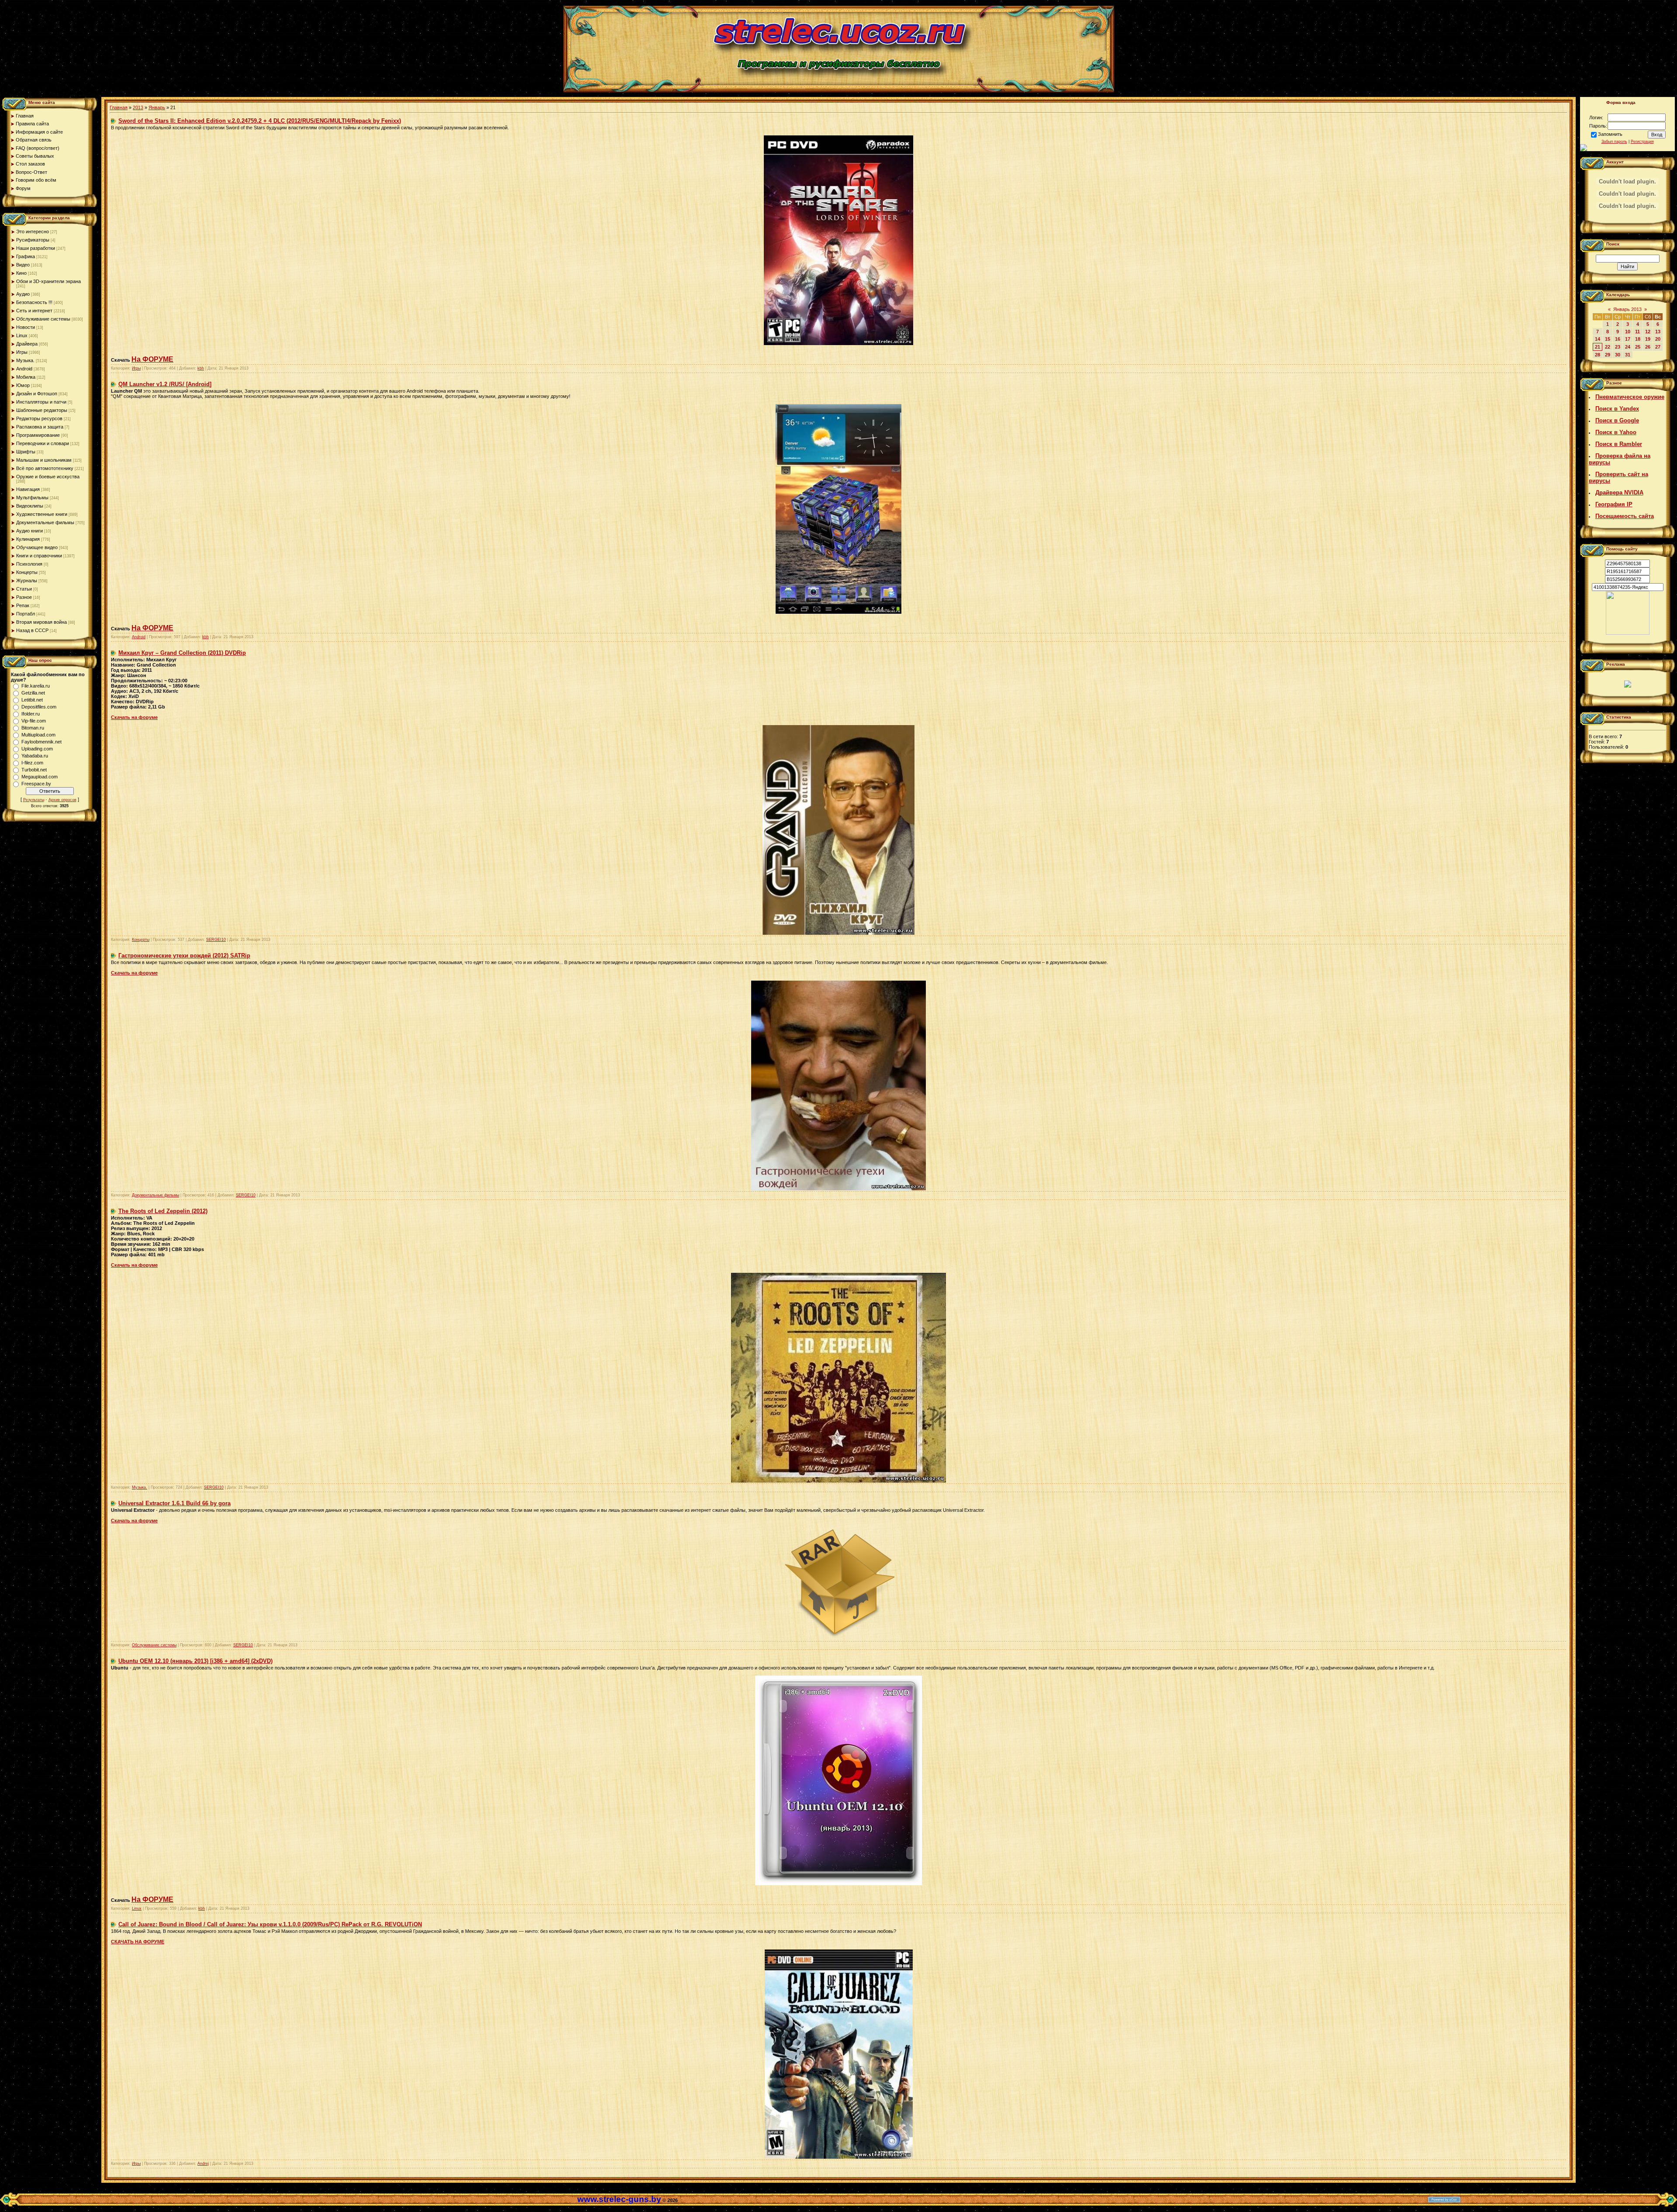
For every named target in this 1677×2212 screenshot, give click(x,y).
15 (1608, 339)
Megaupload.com (40, 777)
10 (1628, 332)
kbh (201, 368)
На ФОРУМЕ (152, 359)
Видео (23, 265)
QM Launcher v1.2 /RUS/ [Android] (165, 384)
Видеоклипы (30, 506)
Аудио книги (29, 531)
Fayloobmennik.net (41, 742)
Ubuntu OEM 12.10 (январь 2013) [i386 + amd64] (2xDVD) (195, 1661)
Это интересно (33, 232)
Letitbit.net (32, 700)
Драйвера (27, 344)
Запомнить (1610, 134)
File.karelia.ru (36, 686)
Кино (21, 273)
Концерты (27, 572)
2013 (138, 107)
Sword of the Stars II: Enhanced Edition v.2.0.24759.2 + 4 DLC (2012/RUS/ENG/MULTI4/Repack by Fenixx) (260, 121)
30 (1618, 355)
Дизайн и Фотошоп (37, 394)
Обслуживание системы (43, 319)
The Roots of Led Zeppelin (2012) (163, 1211)
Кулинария (28, 539)
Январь (157, 107)
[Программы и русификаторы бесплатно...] (1628, 633)
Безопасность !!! (34, 302)
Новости (26, 327)
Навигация (28, 489)
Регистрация (1642, 142)
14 (1598, 339)
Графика (26, 256)
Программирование (38, 435)
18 (1638, 339)
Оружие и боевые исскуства (48, 477)
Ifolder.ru (31, 714)
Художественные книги (42, 514)
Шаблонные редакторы (42, 410)
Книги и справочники (39, 556)
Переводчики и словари (43, 443)
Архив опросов (62, 800)
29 (1608, 355)
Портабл (26, 614)
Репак (23, 605)
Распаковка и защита (40, 427)
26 (1648, 347)
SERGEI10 (216, 940)
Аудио (23, 294)
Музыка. (25, 360)
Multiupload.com (38, 735)
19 (1648, 339)
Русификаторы (33, 240)
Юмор (23, 385)
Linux (22, 335)
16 (1618, 339)
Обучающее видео (37, 547)
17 (1628, 339)
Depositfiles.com (39, 707)
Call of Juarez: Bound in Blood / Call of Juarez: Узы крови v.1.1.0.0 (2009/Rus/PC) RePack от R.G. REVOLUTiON (270, 1924)
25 (1638, 347)
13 (1658, 332)
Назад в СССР (32, 630)
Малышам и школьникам (44, 460)
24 (1628, 347)
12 (1648, 332)
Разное (24, 597)
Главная (119, 107)
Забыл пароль (1614, 142)
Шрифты (26, 452)
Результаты (34, 800)
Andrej (203, 2164)
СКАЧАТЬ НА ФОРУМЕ (138, 1942)
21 (1598, 347)
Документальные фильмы (45, 522)
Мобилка (26, 377)
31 (1628, 355)
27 (1658, 347)
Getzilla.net (33, 693)
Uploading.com (37, 749)
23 (1618, 347)
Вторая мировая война (41, 622)
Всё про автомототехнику (45, 468)
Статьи (24, 589)
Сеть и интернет (34, 311)
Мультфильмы (32, 498)
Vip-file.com (34, 721)
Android (24, 369)
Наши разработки (36, 248)
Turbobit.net (34, 770)
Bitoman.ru (33, 728)
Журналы (27, 581)
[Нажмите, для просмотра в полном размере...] (838, 343)
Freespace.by (36, 784)
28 (1598, 355)
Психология (29, 564)
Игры (22, 352)
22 (1608, 347)
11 (1637, 332)
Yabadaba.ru (35, 756)
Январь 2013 (1627, 309)
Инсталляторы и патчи (41, 402)
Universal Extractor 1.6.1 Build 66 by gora (174, 1503)
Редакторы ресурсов (39, 418)
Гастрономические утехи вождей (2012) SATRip (184, 956)
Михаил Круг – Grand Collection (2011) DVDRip (182, 653)
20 (1658, 339)
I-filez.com (32, 763)
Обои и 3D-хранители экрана (48, 281)
